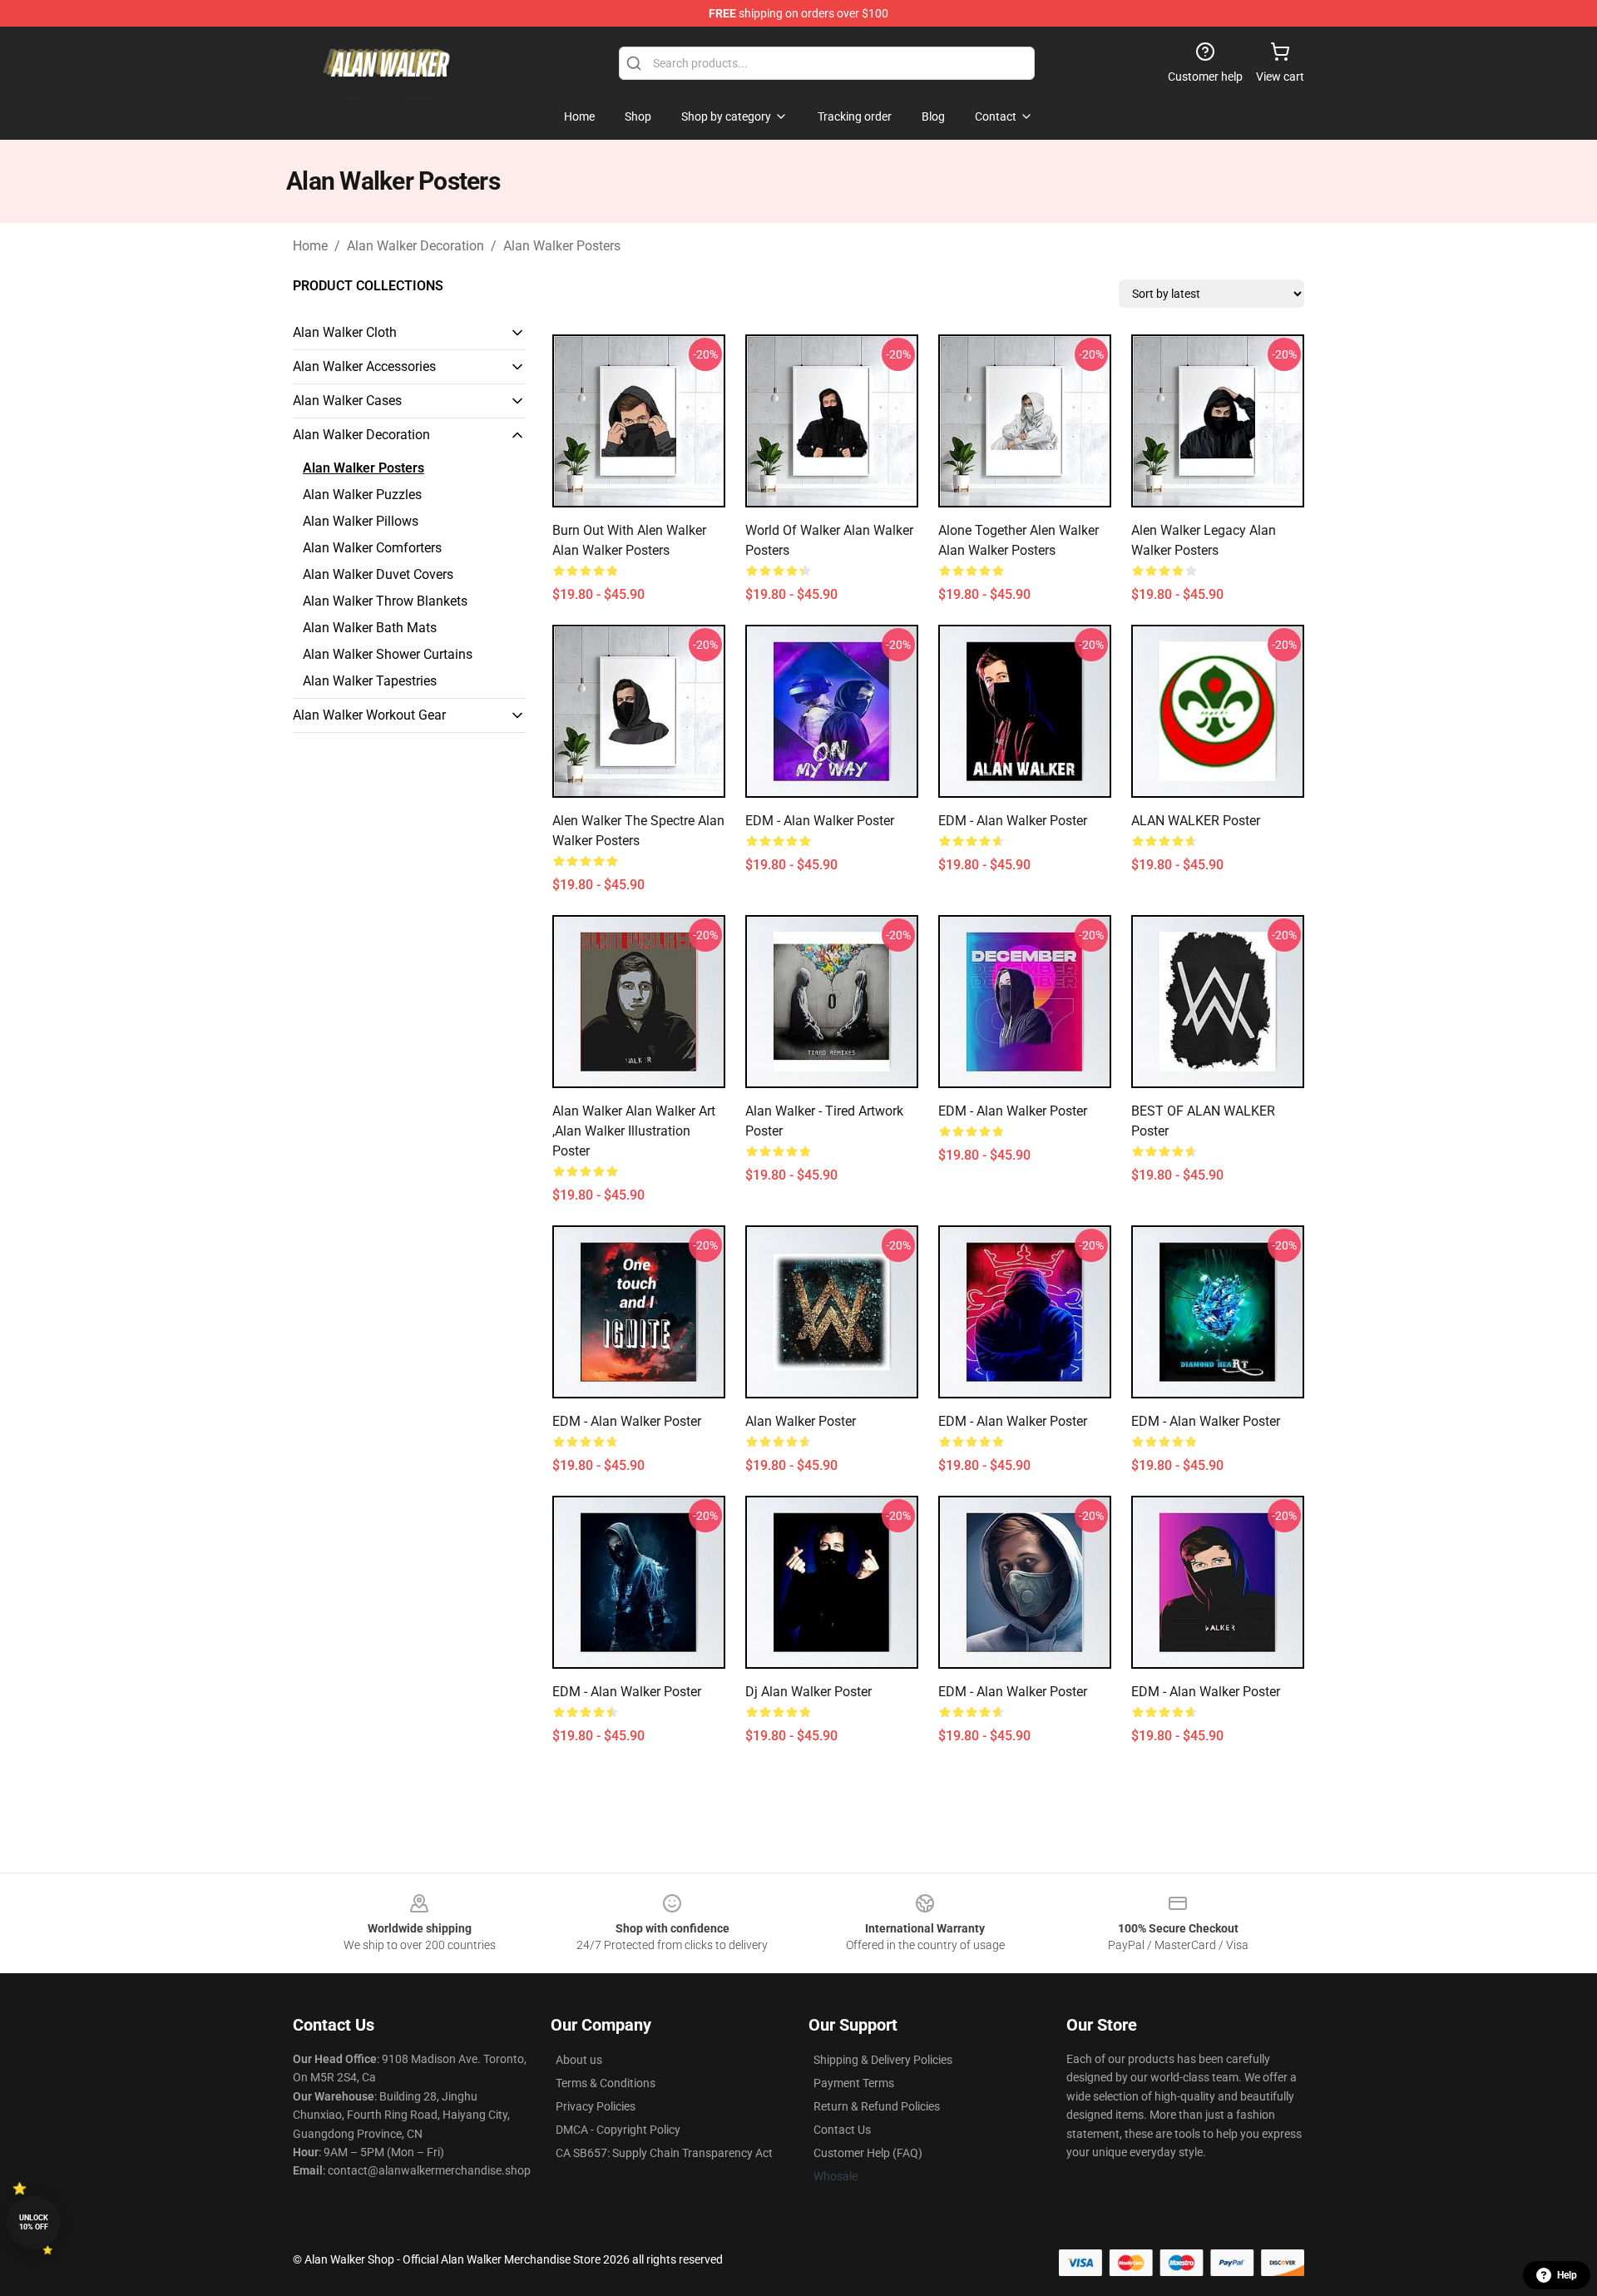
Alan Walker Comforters (372, 548)
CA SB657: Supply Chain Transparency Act (664, 2153)
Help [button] (1567, 2275)
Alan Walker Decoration (415, 246)
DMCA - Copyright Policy (618, 2130)
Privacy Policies (596, 2106)
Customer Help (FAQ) (868, 2153)
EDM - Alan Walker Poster (820, 821)
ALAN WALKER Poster (1196, 821)
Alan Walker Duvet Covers (378, 574)
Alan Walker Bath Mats (370, 628)
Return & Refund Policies (877, 2106)
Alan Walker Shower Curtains (388, 654)
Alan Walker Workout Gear (369, 715)
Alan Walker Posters (562, 246)
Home (310, 246)
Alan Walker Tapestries (370, 681)
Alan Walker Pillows (361, 521)
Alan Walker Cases (347, 401)
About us (579, 2060)
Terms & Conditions (606, 2083)
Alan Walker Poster (801, 1421)
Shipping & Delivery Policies (883, 2060)
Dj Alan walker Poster (808, 1692)
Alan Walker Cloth (345, 332)
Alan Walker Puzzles (362, 495)
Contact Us (842, 2130)
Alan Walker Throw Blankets (385, 601)
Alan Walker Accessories (364, 366)
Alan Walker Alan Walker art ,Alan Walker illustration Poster (634, 1131)
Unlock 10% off (34, 2222)
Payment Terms (854, 2083)
